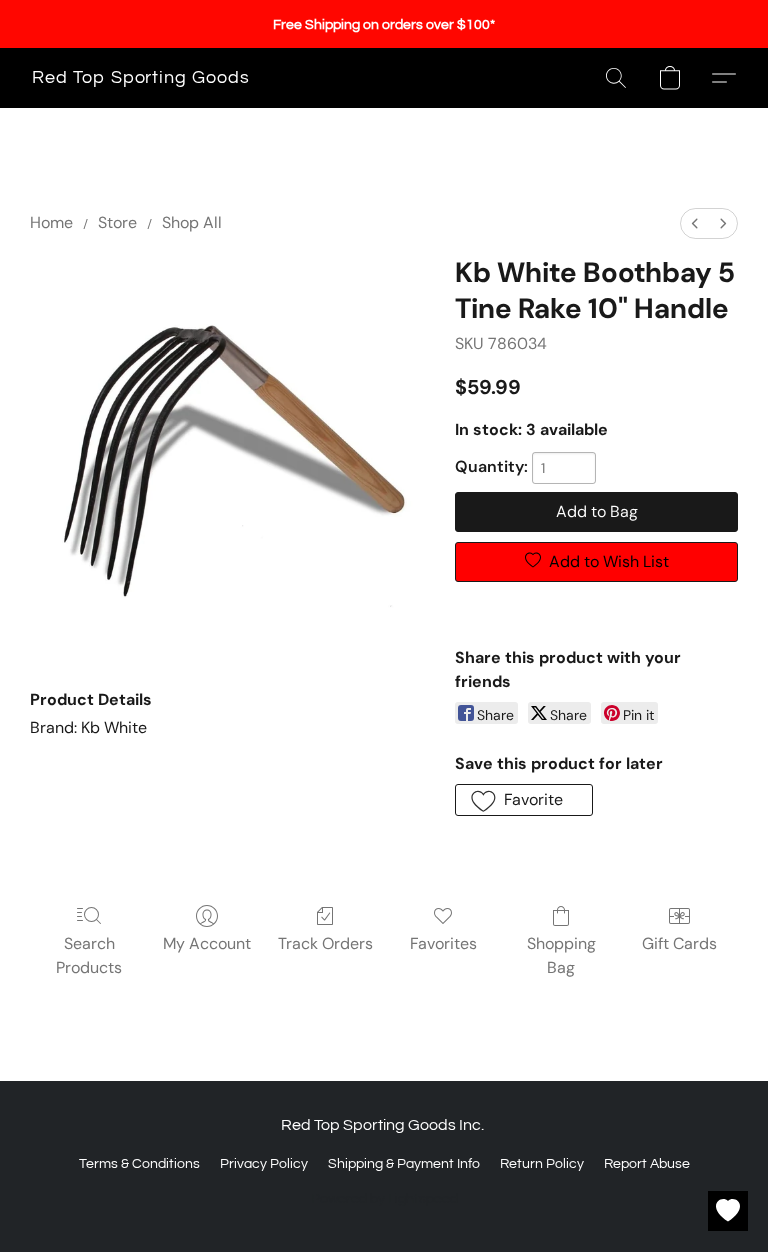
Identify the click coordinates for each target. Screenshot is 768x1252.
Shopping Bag (561, 955)
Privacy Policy (264, 1164)
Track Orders (325, 943)
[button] (141, 78)
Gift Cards (679, 943)
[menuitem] (695, 223)
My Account (207, 943)
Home (51, 222)
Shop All (192, 222)
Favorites (443, 943)
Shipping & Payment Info (404, 1164)
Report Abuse (647, 1164)
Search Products (89, 955)
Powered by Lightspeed (384, 1199)
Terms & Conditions (139, 1164)
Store (117, 222)
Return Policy (542, 1164)
